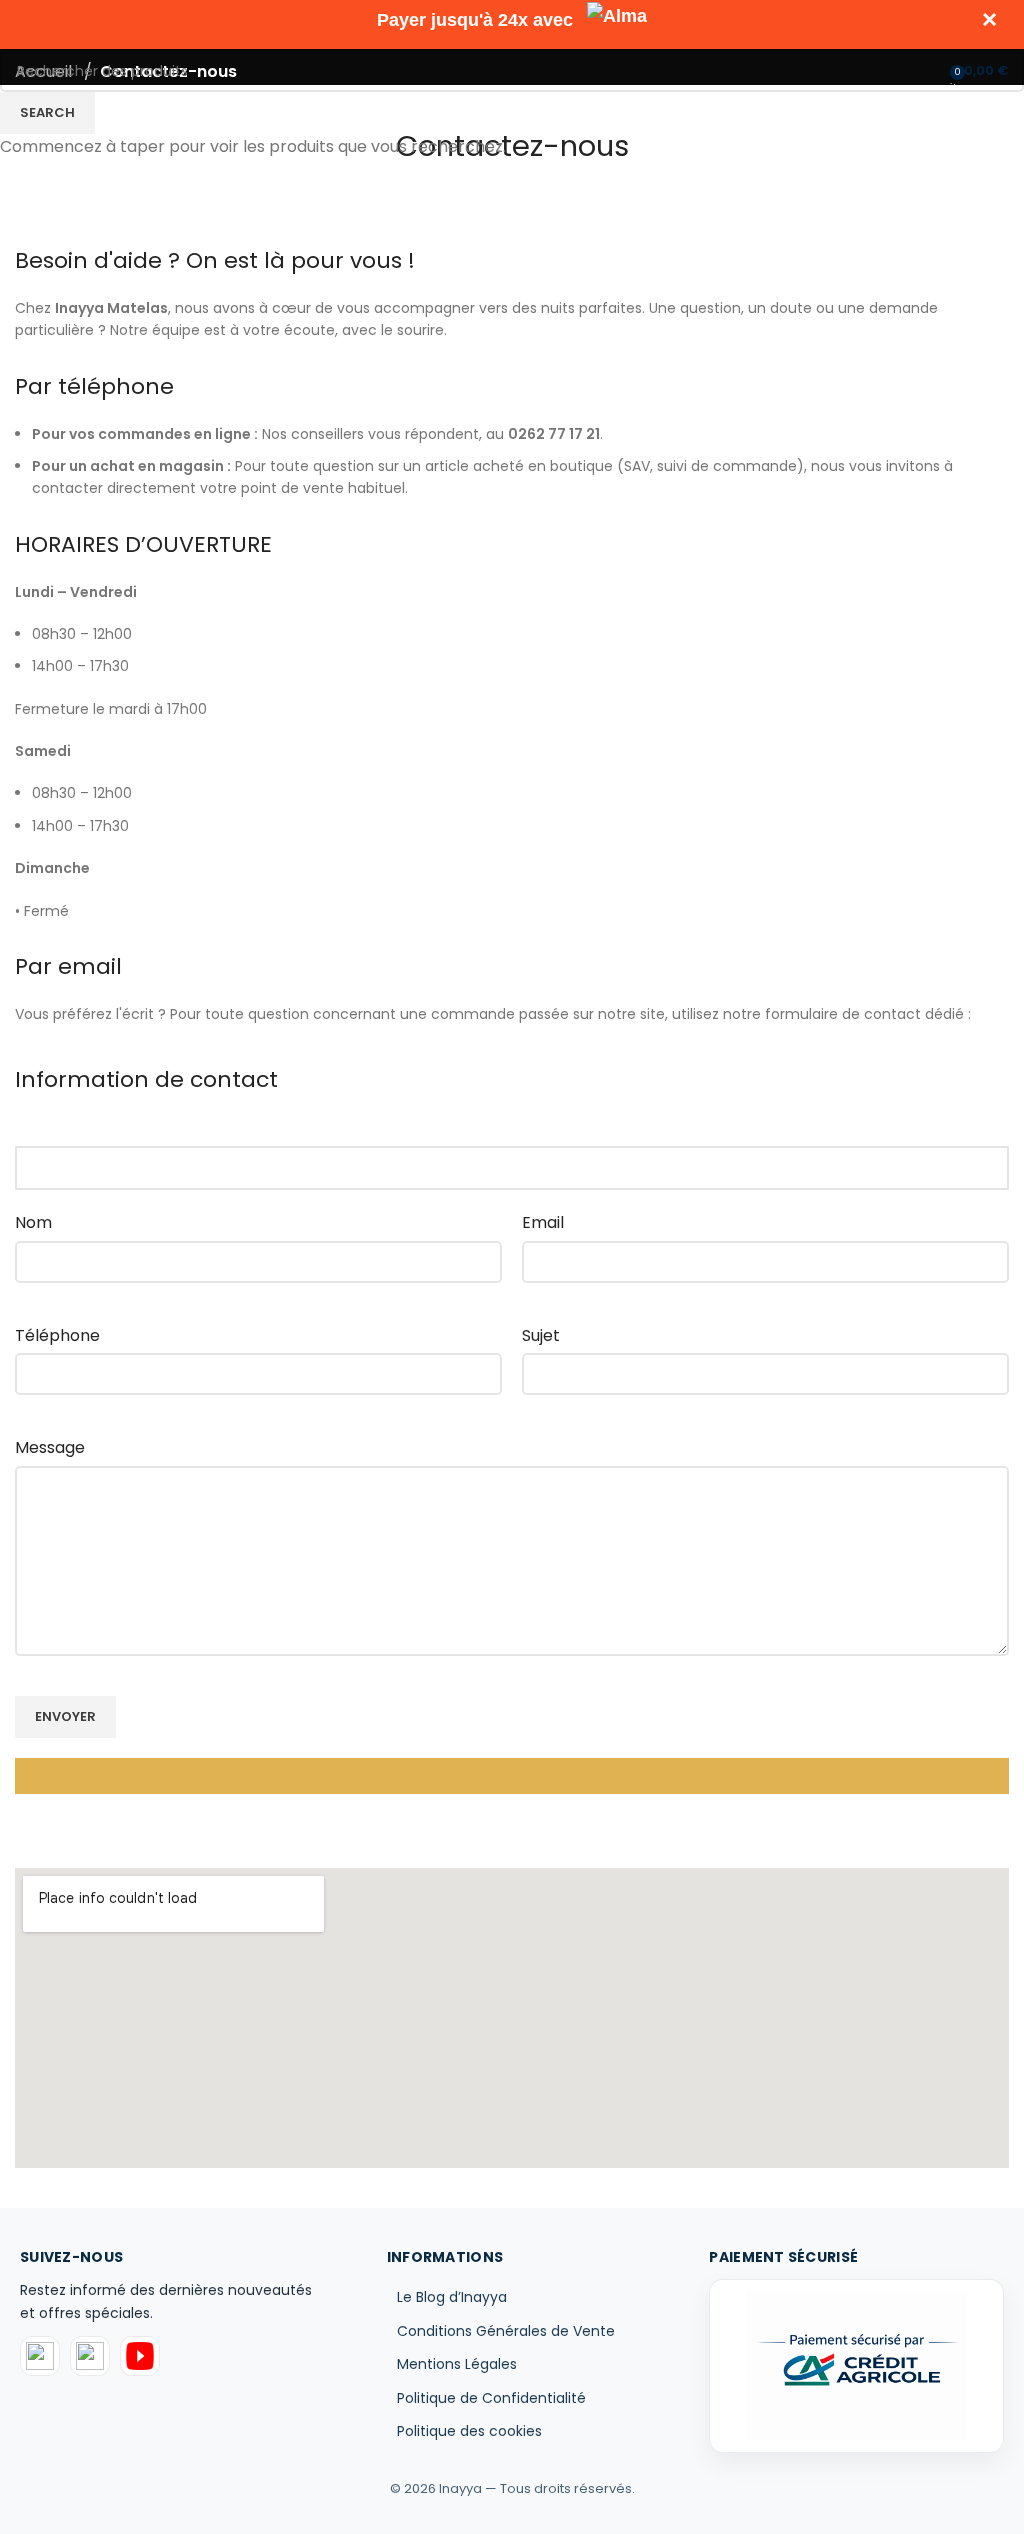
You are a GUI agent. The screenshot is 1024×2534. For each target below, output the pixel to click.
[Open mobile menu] (23, 70)
